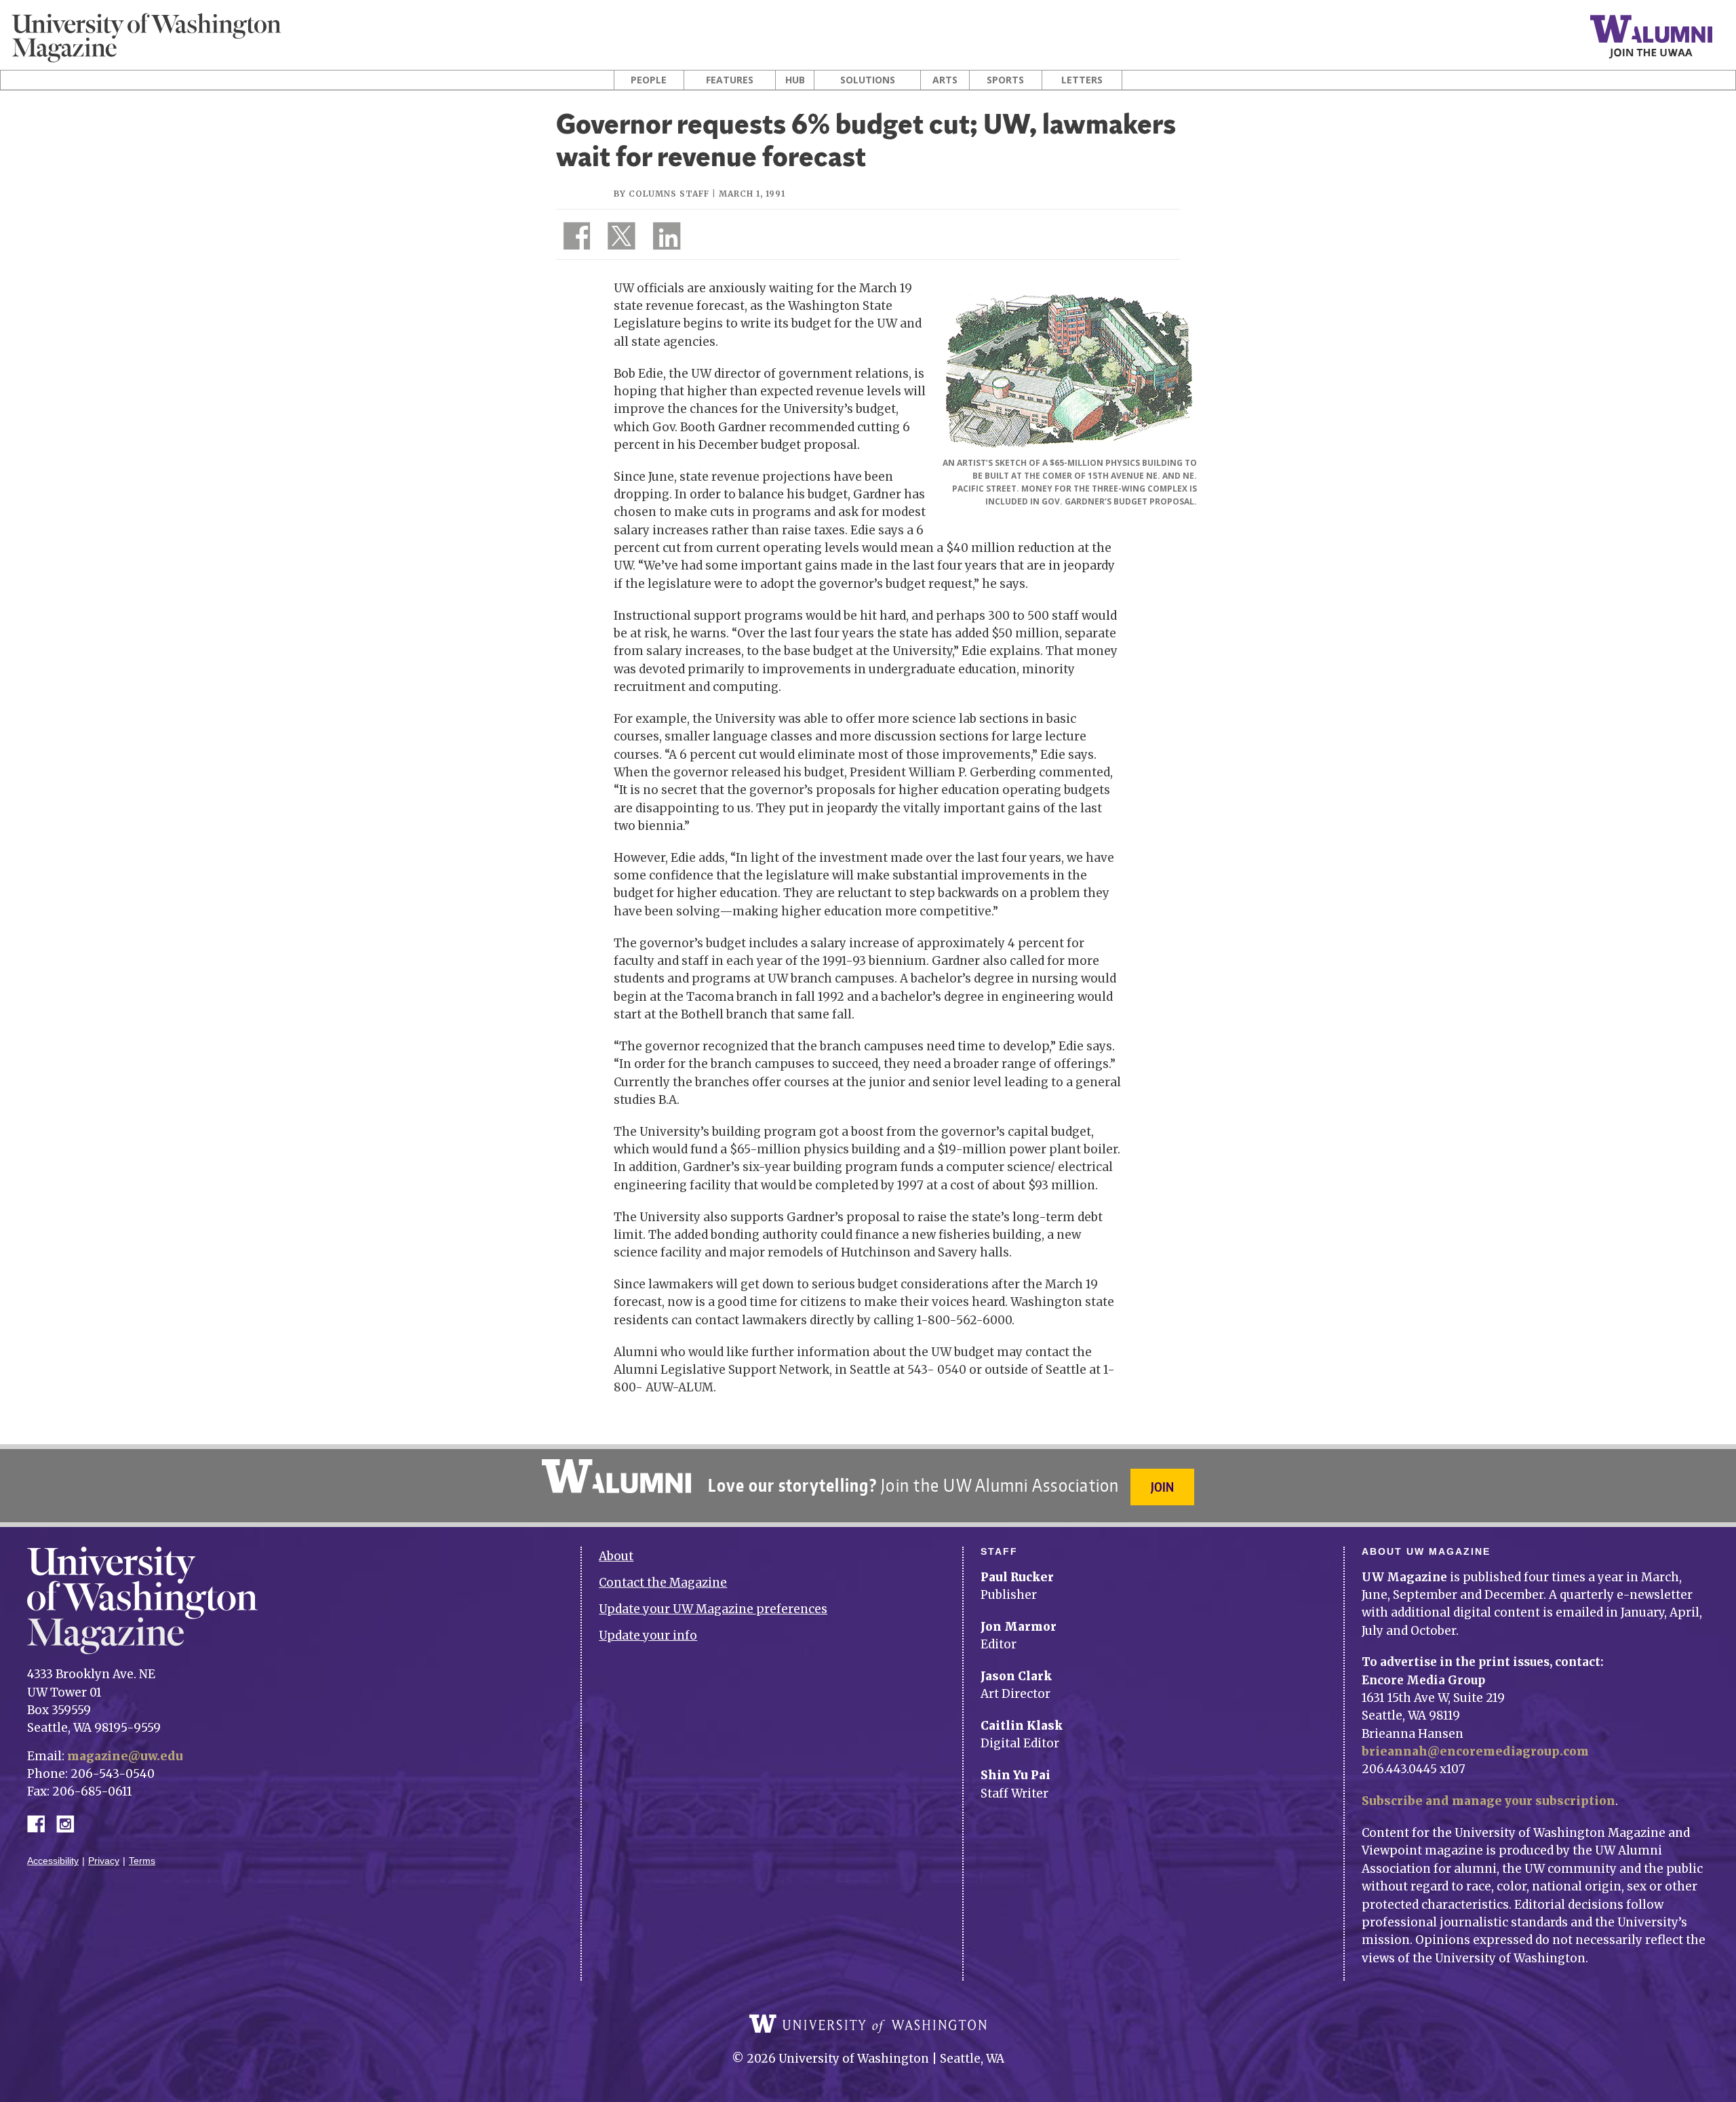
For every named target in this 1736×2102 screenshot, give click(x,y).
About (616, 1556)
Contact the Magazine (663, 1583)
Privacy (104, 1861)
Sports (1005, 80)
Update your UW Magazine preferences (713, 1609)
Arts (945, 80)
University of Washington (868, 2024)
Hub (795, 80)
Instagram (70, 1823)
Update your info (648, 1635)
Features (730, 80)
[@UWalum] (620, 239)
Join (1162, 1487)
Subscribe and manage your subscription (1488, 1801)
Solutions (868, 80)
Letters (1082, 80)
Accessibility (53, 1861)
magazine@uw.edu (125, 1756)
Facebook (41, 1823)
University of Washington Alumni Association (616, 1476)
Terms (142, 1861)
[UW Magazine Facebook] (573, 239)
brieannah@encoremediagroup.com (1475, 1751)
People (649, 80)
